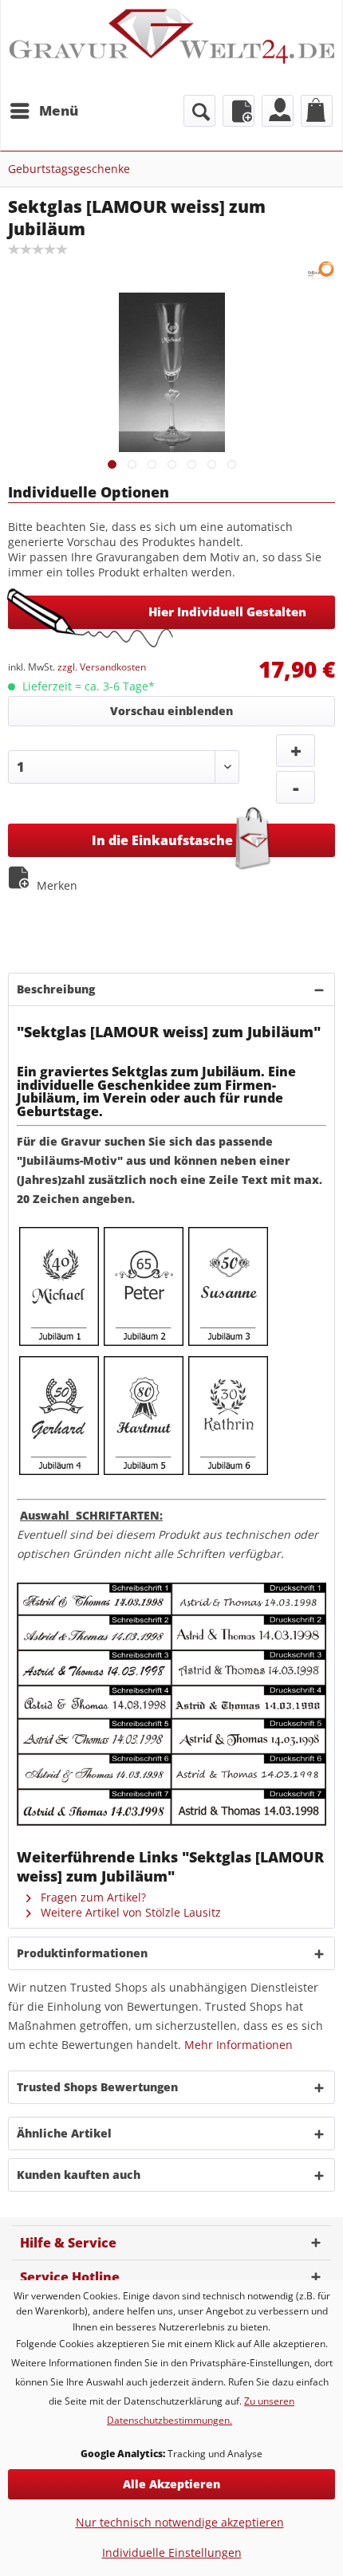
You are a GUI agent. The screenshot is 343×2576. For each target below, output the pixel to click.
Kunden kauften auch (79, 2175)
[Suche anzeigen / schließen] (199, 111)
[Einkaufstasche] (317, 111)
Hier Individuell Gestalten (227, 612)
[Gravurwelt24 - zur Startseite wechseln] (171, 46)
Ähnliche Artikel (64, 2133)
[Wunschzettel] (239, 111)
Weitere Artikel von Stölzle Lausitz (129, 1912)
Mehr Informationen (239, 2045)
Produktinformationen (82, 1953)
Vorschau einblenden (171, 711)
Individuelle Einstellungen (172, 2552)
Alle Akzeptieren (171, 2484)
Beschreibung (56, 989)
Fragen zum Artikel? (92, 1897)
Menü (59, 110)
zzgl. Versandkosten (102, 667)
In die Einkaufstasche (162, 840)
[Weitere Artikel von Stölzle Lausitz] (321, 271)
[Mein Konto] (278, 111)
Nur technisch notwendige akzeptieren (180, 2522)
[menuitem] (43, 111)
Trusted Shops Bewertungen (97, 2087)
